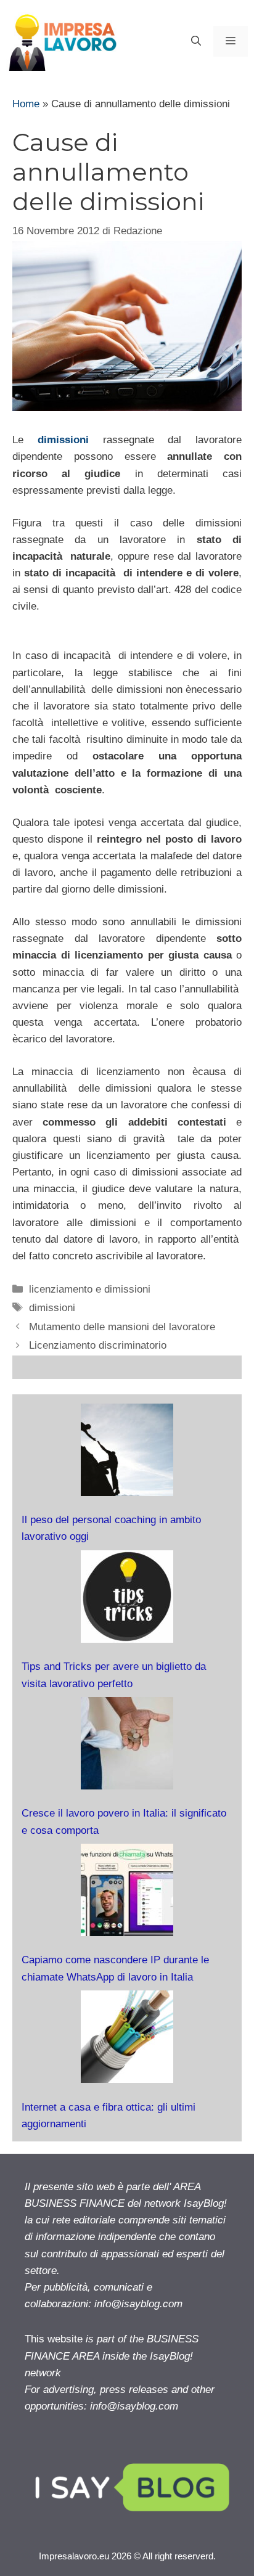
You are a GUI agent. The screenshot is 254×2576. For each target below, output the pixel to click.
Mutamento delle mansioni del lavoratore (122, 1327)
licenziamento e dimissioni (90, 1289)
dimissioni (63, 440)
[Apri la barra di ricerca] (196, 41)
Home (26, 104)
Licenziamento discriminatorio (98, 1345)
